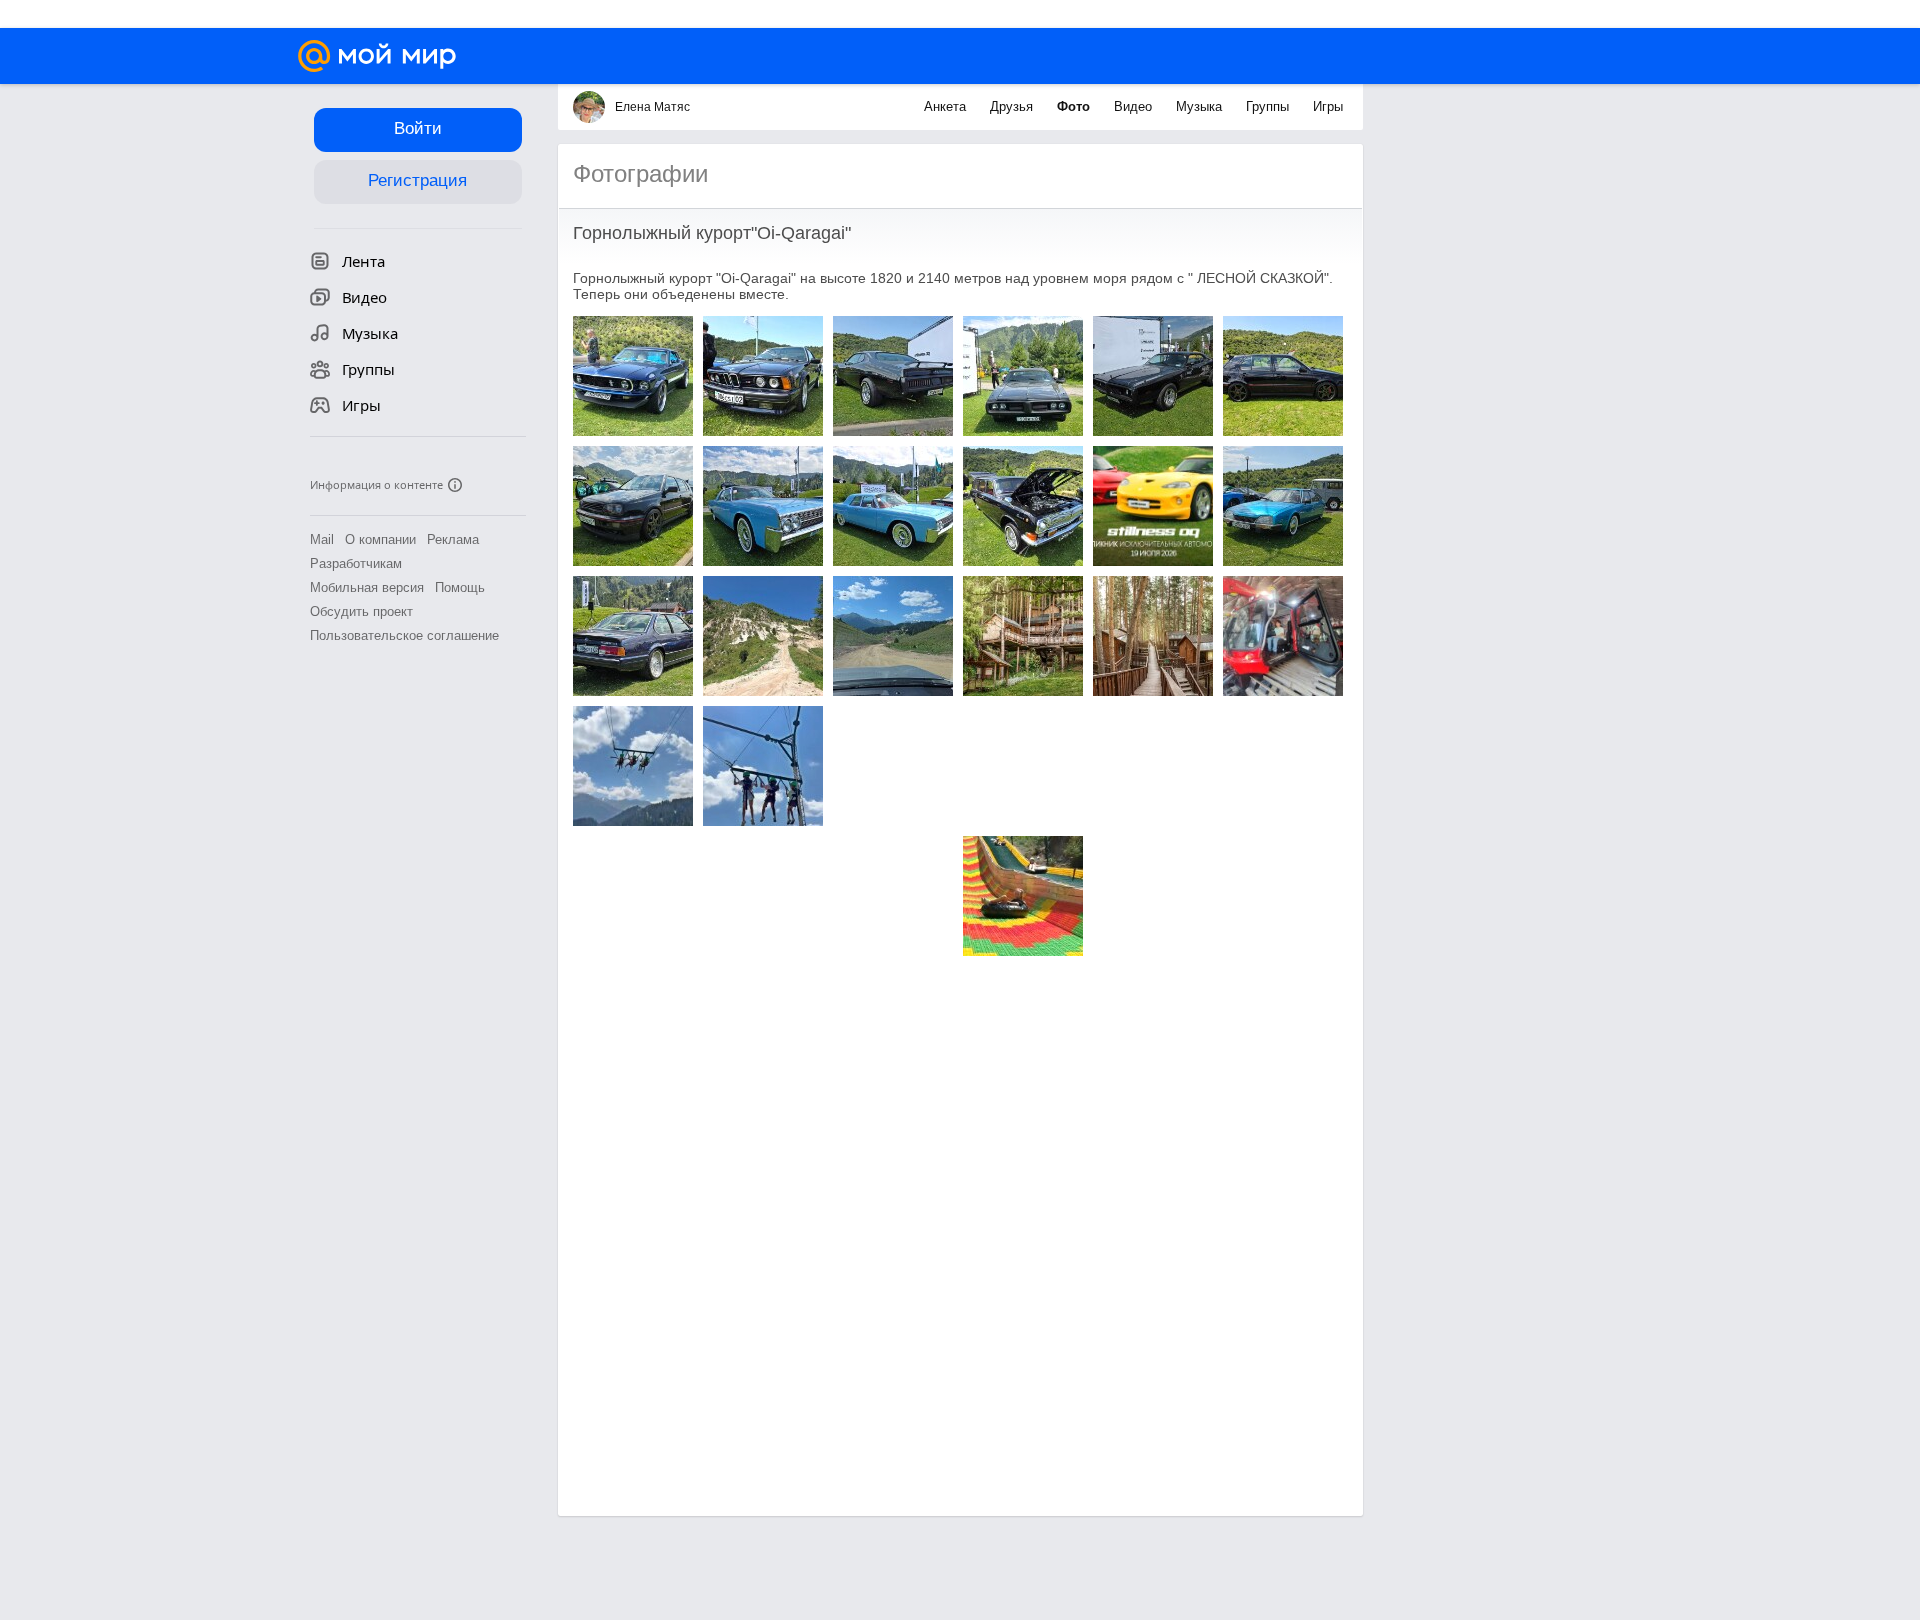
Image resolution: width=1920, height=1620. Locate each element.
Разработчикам (356, 563)
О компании (380, 539)
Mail (322, 539)
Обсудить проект (361, 611)
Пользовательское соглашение (404, 635)
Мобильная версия (367, 587)
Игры (1328, 106)
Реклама (453, 539)
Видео (1135, 106)
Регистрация (417, 180)
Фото (1075, 106)
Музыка (1201, 106)
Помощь (460, 587)
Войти (418, 128)
